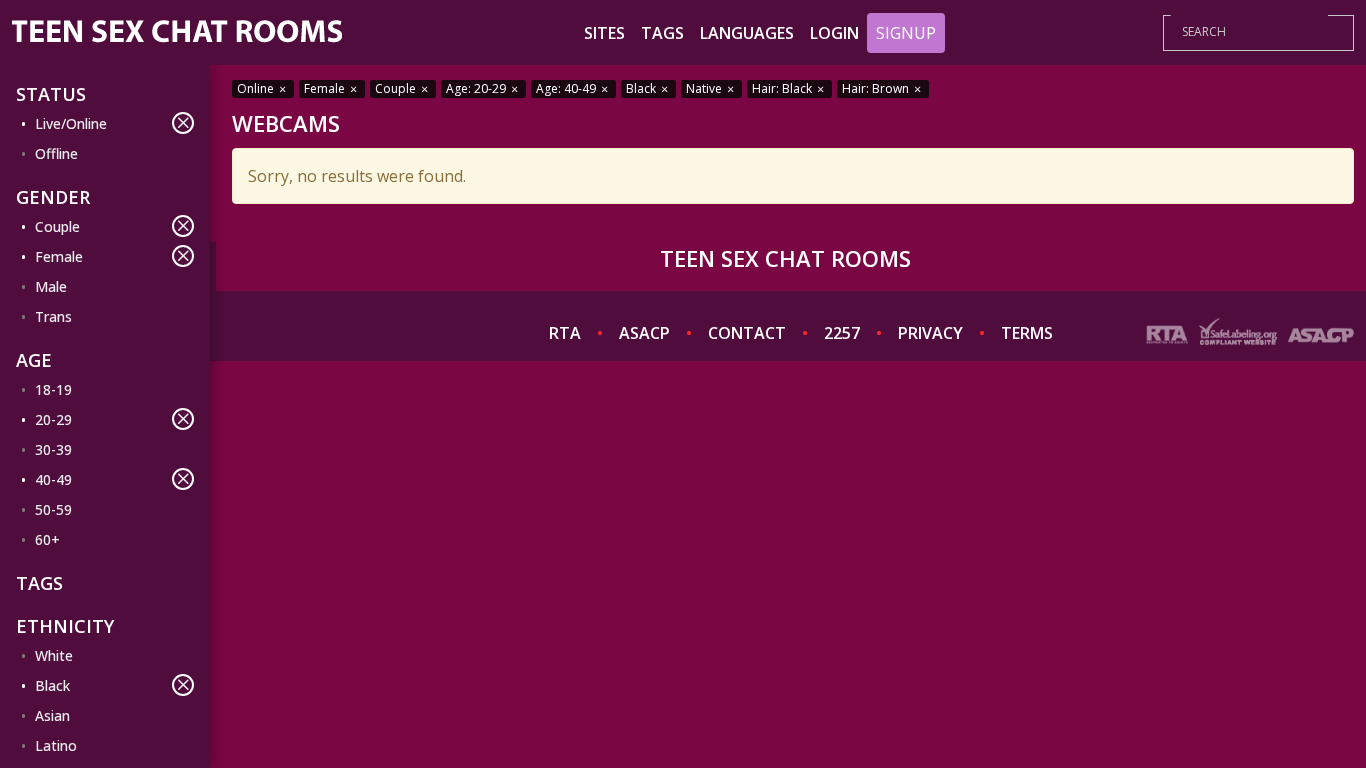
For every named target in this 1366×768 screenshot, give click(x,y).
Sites (604, 33)
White (54, 655)
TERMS (1027, 333)
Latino (56, 745)
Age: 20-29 (477, 88)
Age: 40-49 (567, 88)
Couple (57, 226)
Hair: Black (783, 88)
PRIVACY (930, 333)
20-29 (53, 419)
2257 (842, 333)
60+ (47, 539)
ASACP (644, 333)
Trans (53, 316)
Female (59, 256)
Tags (662, 33)
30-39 (53, 449)
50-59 (53, 509)
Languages (747, 33)
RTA (565, 333)
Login (834, 33)
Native (705, 88)
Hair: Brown (877, 88)
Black (52, 685)
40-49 (53, 479)
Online (257, 88)
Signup (906, 33)
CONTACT (747, 333)
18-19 (53, 389)
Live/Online (71, 123)
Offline (56, 153)
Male (51, 286)
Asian (52, 715)
